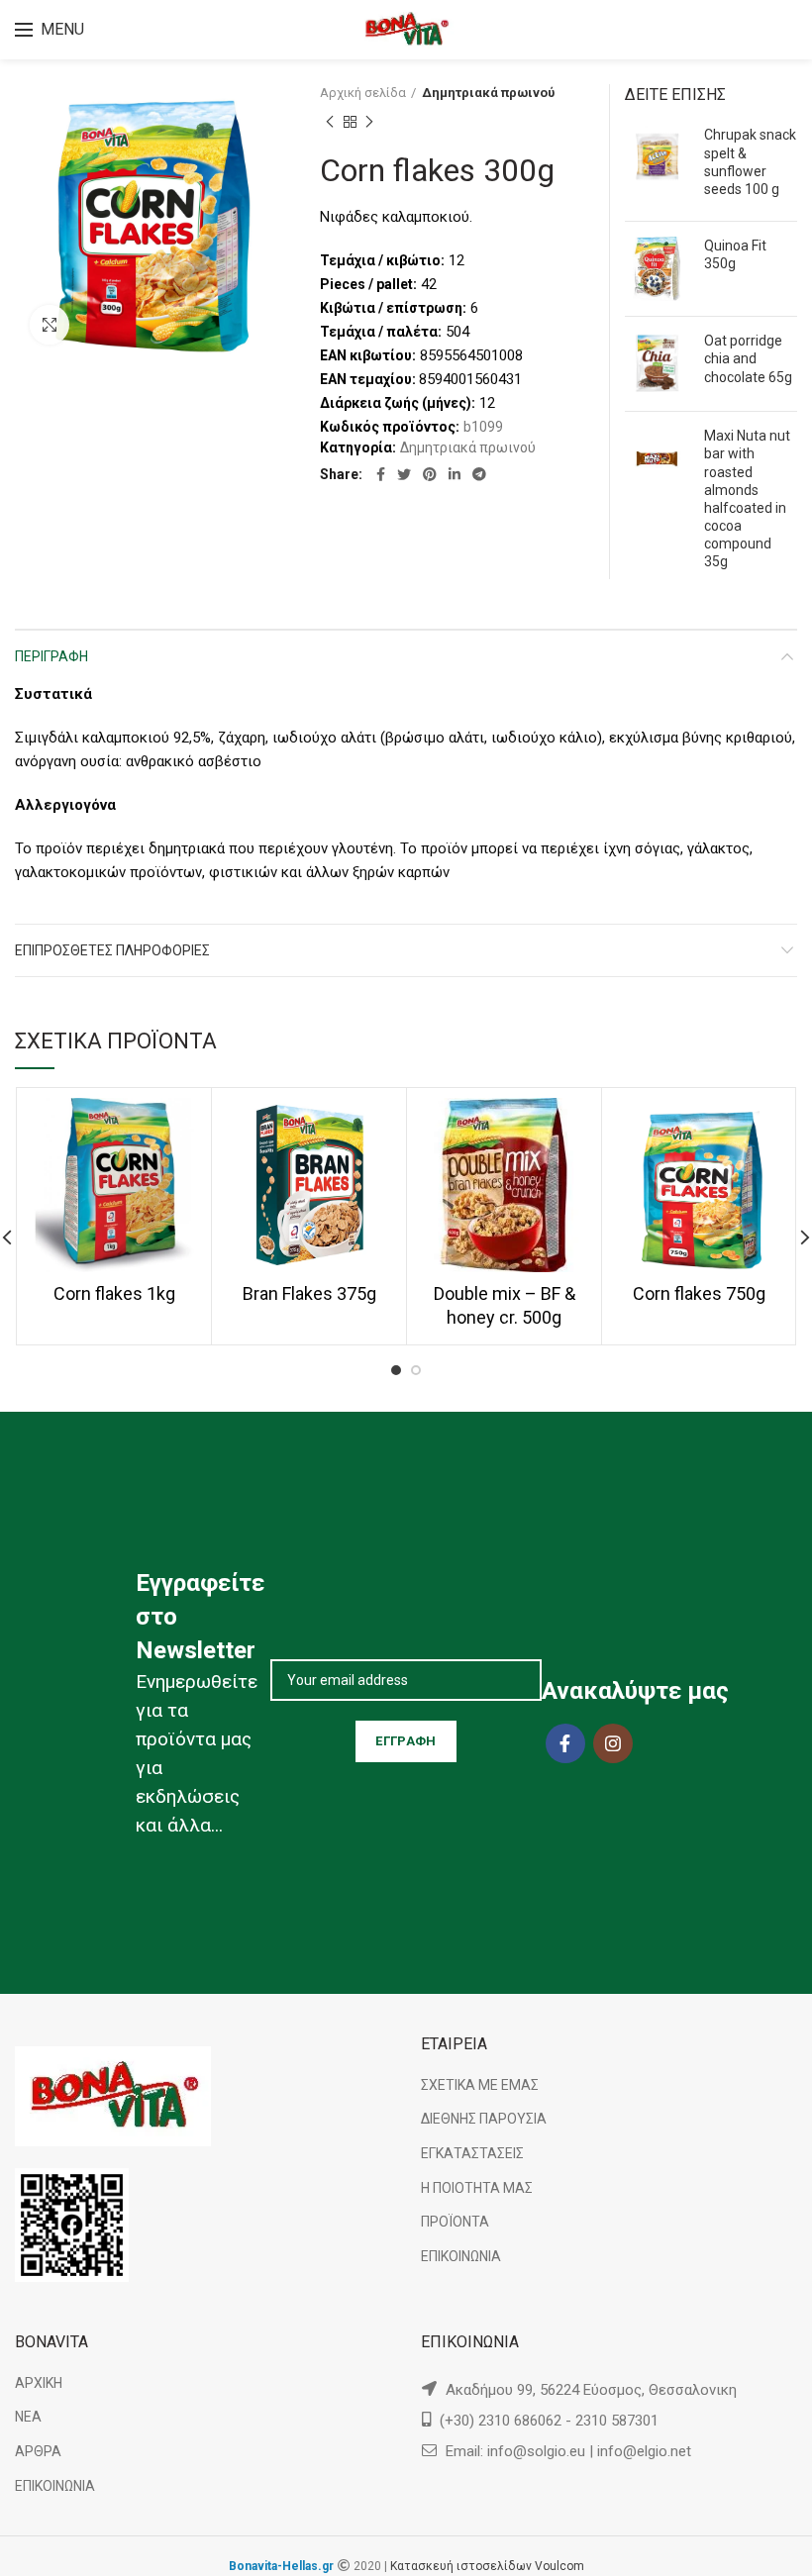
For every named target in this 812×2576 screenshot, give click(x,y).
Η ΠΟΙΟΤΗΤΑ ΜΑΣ (477, 2188)
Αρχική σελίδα (363, 93)
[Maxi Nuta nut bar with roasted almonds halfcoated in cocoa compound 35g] (657, 503)
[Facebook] (381, 474)
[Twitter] (404, 474)
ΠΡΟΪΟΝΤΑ (455, 2222)
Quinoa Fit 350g (735, 254)
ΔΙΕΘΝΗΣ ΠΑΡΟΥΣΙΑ (484, 2119)
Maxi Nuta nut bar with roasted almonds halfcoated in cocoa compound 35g (747, 498)
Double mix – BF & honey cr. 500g (505, 1305)
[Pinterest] (430, 474)
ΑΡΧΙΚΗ (39, 2383)
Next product (369, 122)
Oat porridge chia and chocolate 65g (748, 358)
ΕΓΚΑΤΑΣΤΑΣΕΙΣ (472, 2153)
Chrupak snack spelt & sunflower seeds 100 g (750, 162)
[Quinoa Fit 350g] (657, 269)
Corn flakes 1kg (114, 1293)
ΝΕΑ (28, 2417)
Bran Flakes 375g (309, 1293)
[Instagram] (613, 1743)
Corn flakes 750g (699, 1293)
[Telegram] (479, 474)
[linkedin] (455, 474)
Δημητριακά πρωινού (488, 93)
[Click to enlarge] (50, 325)
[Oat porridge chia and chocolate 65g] (657, 364)
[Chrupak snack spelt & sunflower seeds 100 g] (657, 166)
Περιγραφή (51, 656)
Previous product (330, 122)
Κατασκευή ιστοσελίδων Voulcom (487, 2566)
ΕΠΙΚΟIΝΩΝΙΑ (461, 2256)
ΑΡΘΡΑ (38, 2451)
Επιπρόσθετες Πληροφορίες (112, 950)
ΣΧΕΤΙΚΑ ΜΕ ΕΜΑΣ (480, 2085)
